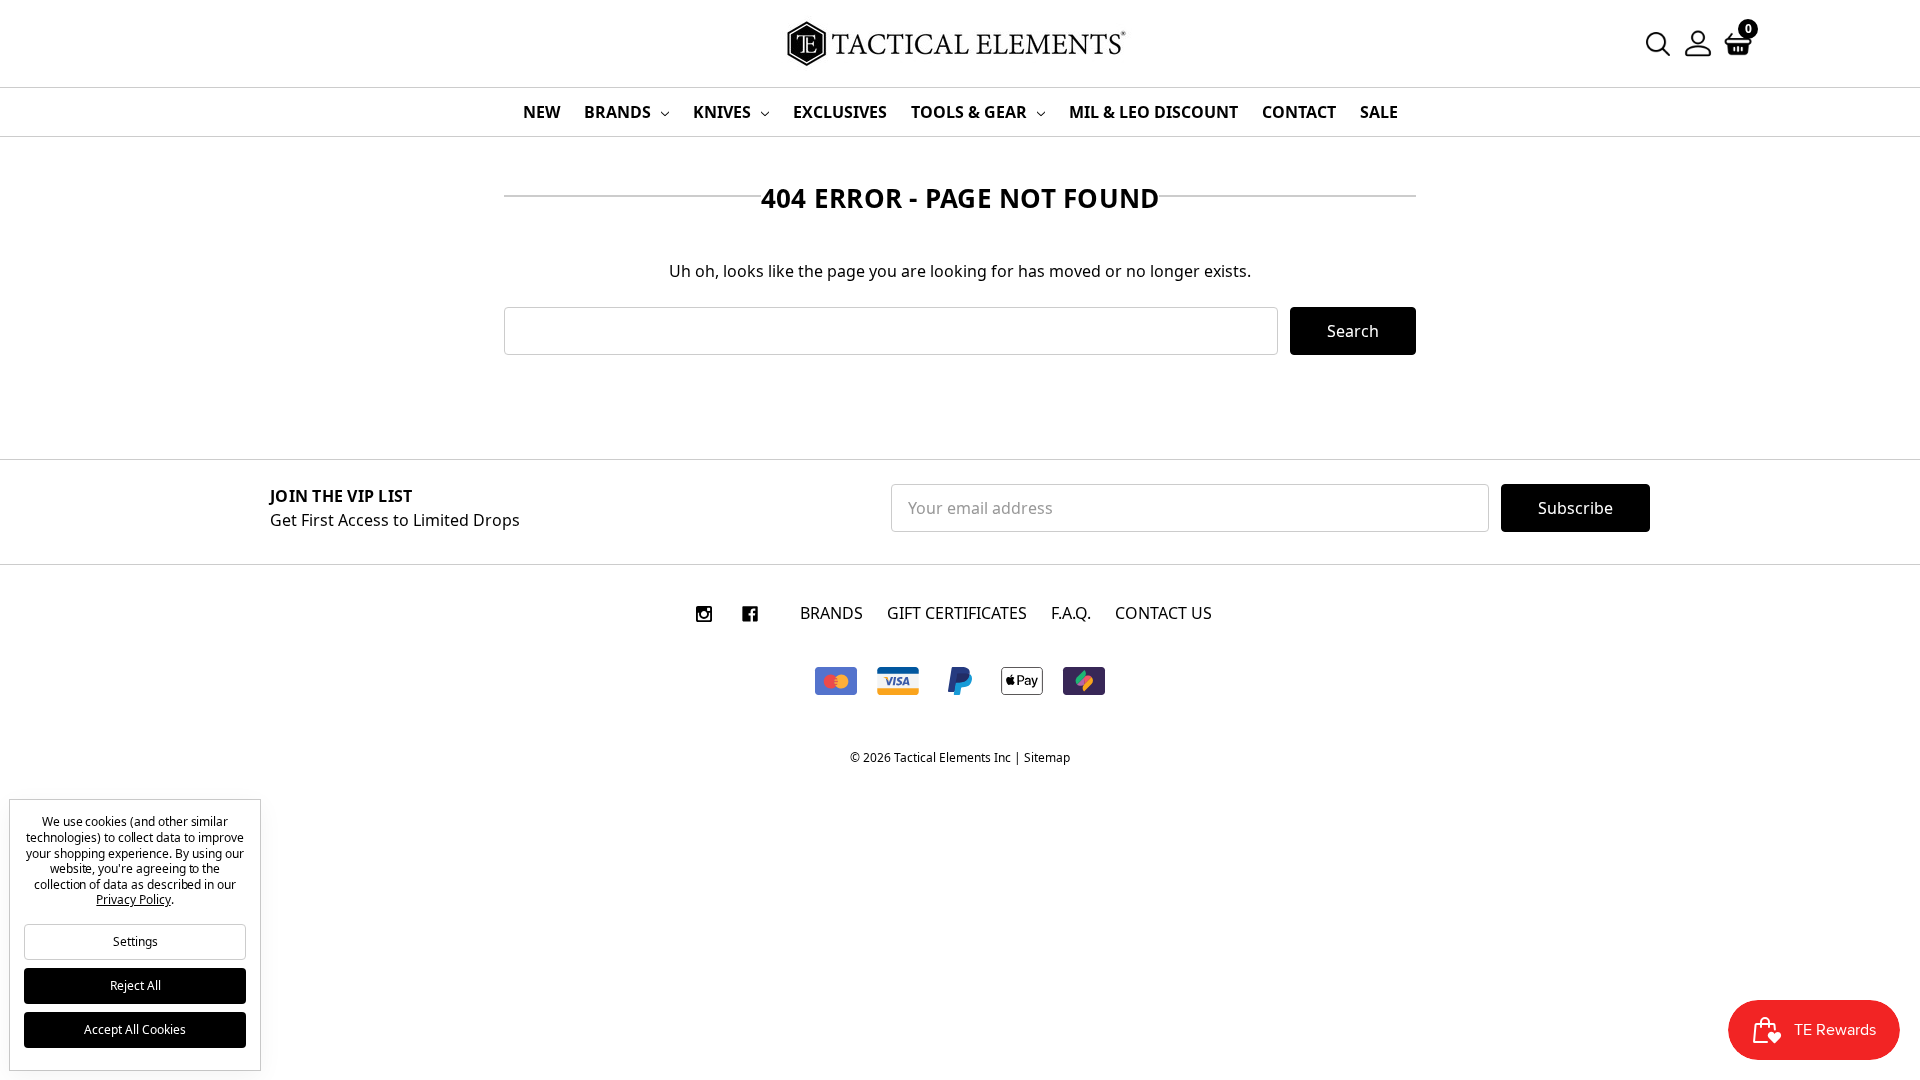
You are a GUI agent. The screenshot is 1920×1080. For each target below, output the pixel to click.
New (541, 112)
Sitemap (1047, 757)
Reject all (135, 985)
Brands (619, 112)
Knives (724, 112)
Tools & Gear (971, 112)
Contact (1299, 112)
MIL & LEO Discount (1153, 112)
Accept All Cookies (135, 1029)
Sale (1379, 112)
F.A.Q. (1071, 613)
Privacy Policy (133, 899)
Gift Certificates (957, 613)
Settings (135, 941)
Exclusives (840, 112)
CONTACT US (1163, 613)
